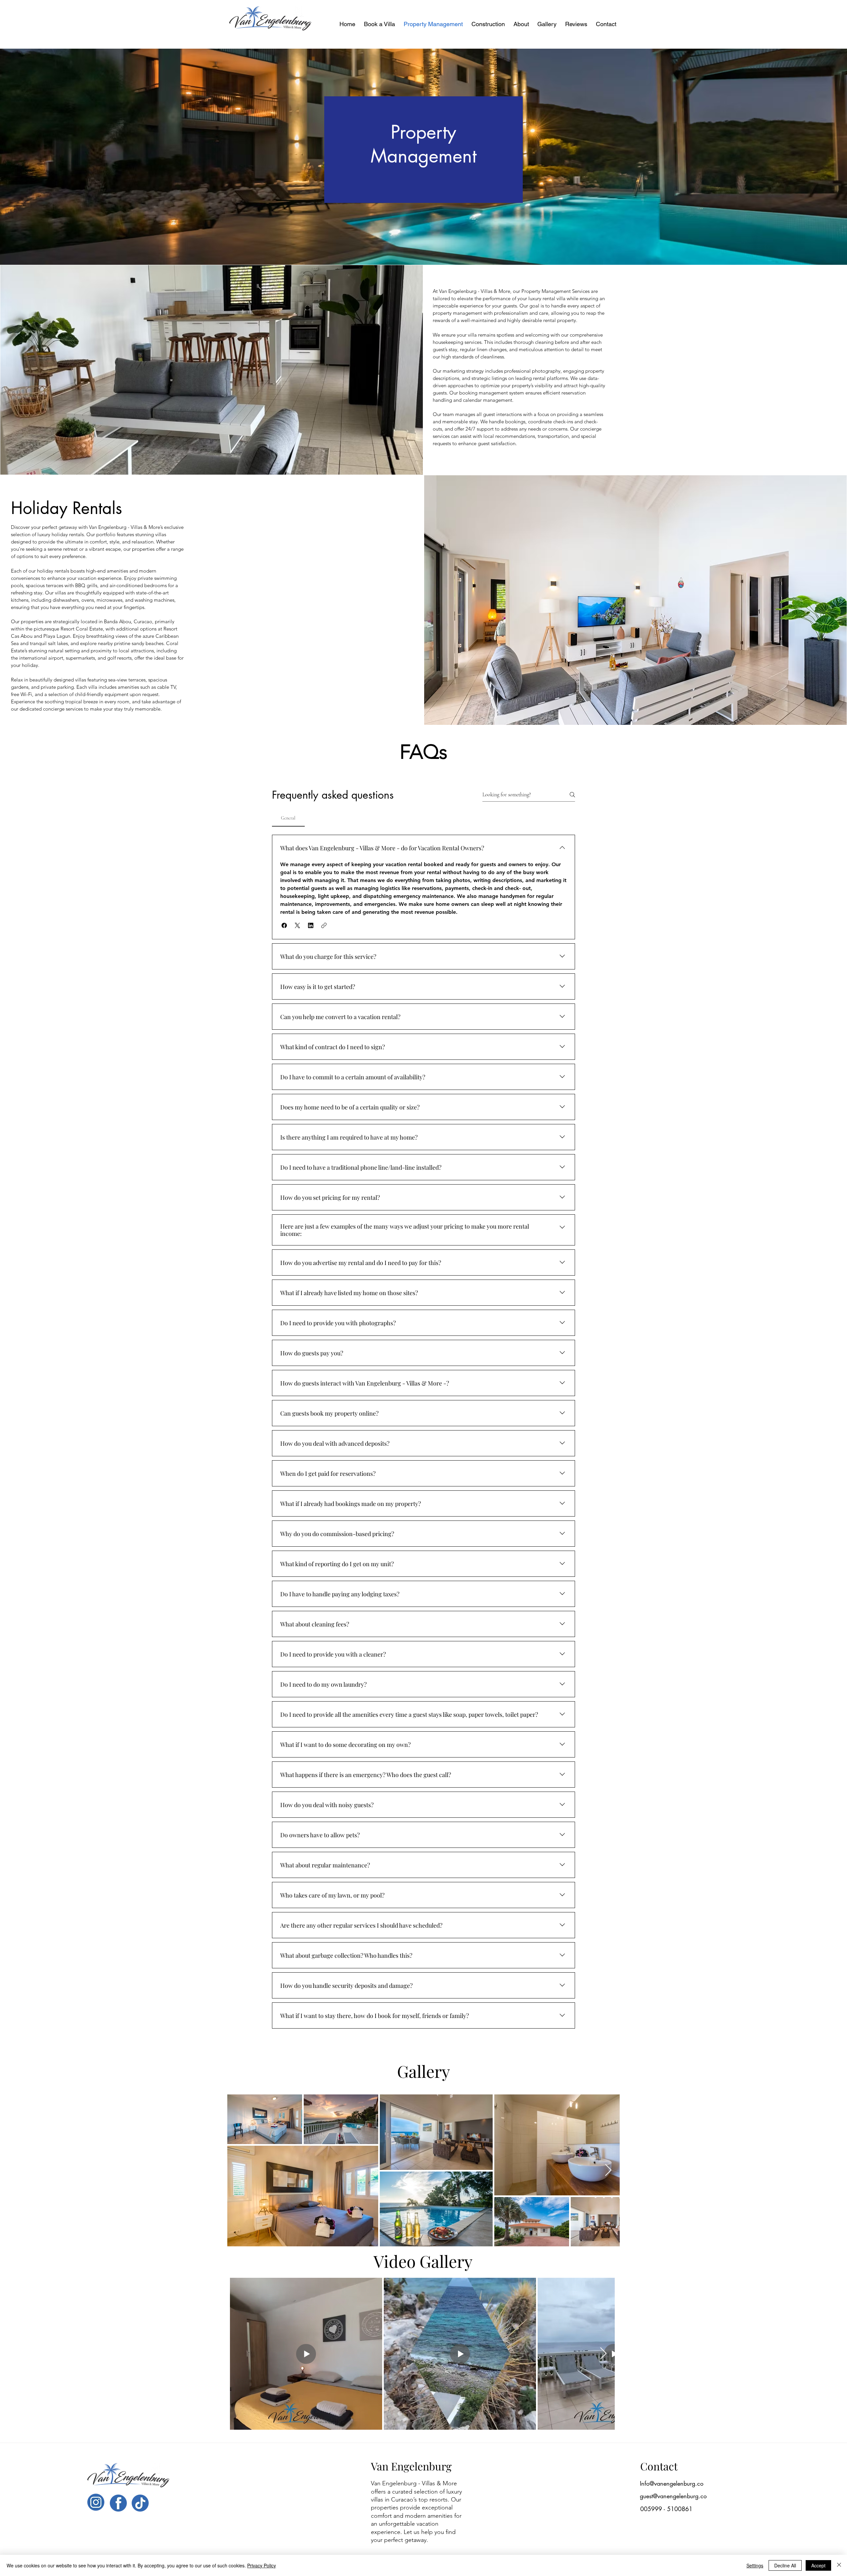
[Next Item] (608, 2170)
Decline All (785, 2565)
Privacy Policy (262, 2565)
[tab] (288, 818)
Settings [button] (755, 2565)
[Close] (839, 2565)
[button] (284, 925)
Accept (818, 2565)
